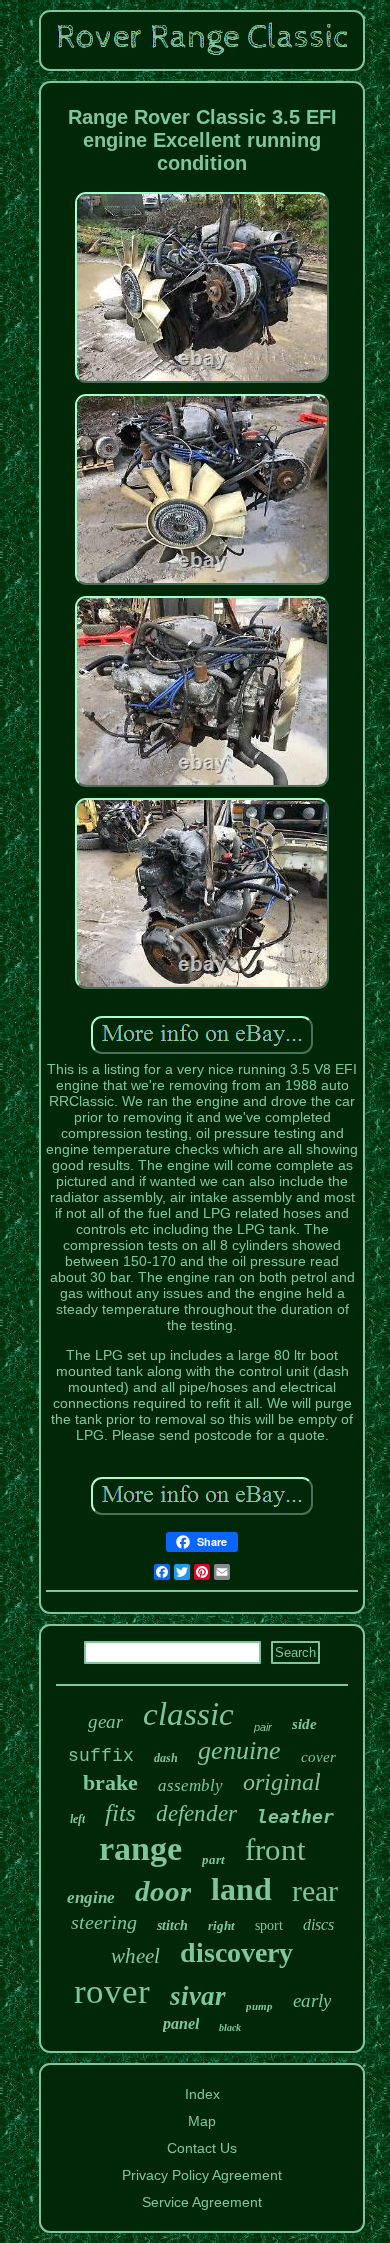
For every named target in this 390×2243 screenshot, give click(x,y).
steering (104, 1922)
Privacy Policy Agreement (202, 2175)
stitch (172, 1925)
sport (269, 1925)
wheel (135, 1956)
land (241, 1889)
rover (112, 1991)
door (163, 1891)
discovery (236, 1952)
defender (196, 1813)
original (282, 1782)
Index (202, 2094)
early (312, 2000)
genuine (239, 1750)
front (275, 1849)
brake (110, 1782)
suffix (101, 1756)
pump (259, 2006)
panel (181, 2023)
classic (188, 1714)
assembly (190, 1785)
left (77, 1819)
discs (318, 1924)
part (213, 1859)
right (221, 1925)
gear (105, 1721)
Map (202, 2121)
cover (318, 1757)
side (304, 1724)
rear (315, 1890)
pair (263, 1727)
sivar (198, 1996)
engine (91, 1897)
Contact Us (202, 2148)
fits (120, 1812)
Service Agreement (202, 2202)
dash (166, 1758)
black (230, 2027)
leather (295, 1816)
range (140, 1848)
